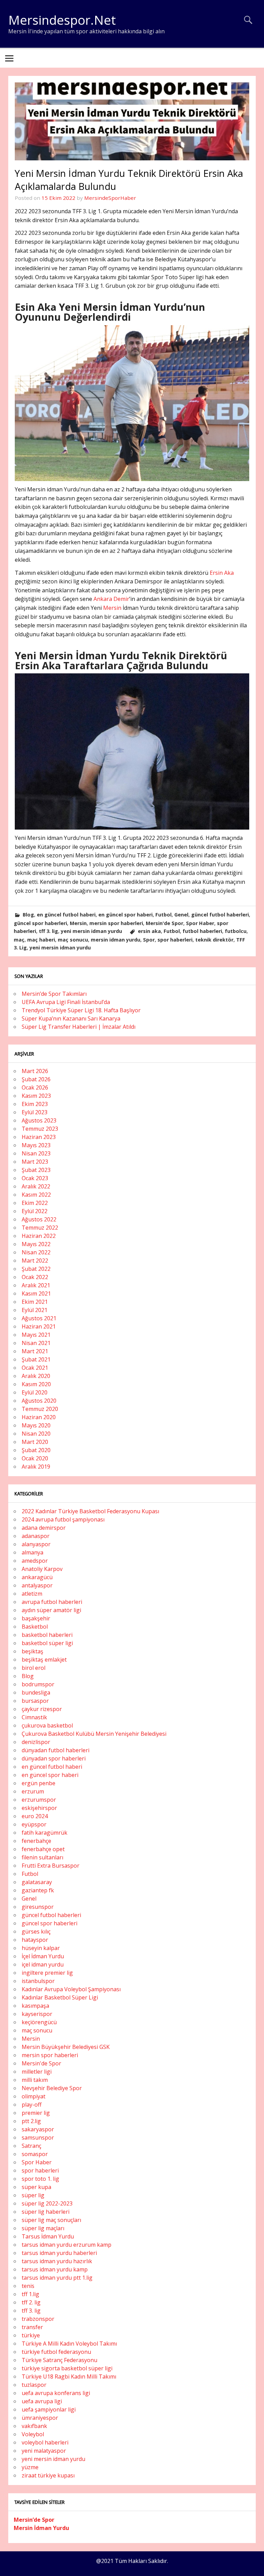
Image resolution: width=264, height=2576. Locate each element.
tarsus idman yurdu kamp (55, 2269)
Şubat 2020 (36, 1450)
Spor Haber (200, 923)
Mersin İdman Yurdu (41, 2528)
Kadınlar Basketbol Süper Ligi (60, 1997)
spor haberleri (175, 940)
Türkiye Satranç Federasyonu (59, 2360)
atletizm (32, 1594)
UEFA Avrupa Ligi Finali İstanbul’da (66, 1002)
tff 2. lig (31, 2302)
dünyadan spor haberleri (54, 1758)
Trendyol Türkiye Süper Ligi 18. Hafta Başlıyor (81, 1010)
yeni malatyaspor (44, 2451)
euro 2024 (35, 1816)
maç (19, 940)
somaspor (35, 2154)
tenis (28, 2286)
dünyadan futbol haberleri (56, 1750)
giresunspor (38, 1907)
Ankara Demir (111, 599)
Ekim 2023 (35, 1104)
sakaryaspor (38, 2129)
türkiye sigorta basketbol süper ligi (67, 2368)
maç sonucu (73, 940)
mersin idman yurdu (115, 940)
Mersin (112, 608)
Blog (28, 915)
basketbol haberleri (47, 1635)
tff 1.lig (30, 2294)
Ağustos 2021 (39, 1318)
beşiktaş (32, 1651)
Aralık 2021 (36, 1285)
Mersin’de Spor (34, 2520)
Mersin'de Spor (164, 923)
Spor (149, 940)
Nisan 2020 (36, 1434)
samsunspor (38, 2138)
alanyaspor (36, 1544)
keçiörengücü (39, 2022)
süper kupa (36, 2187)
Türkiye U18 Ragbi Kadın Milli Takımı (69, 2376)
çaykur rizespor (42, 1709)
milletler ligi (37, 2072)
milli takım (35, 2080)
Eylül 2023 (35, 1112)
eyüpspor (34, 1824)
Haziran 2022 (39, 1236)
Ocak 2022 (35, 1277)
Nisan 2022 (36, 1252)
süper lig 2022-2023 (47, 2203)
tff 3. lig (48, 931)
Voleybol (33, 2434)
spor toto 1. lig (40, 2179)
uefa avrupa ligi (42, 2401)
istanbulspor (38, 1981)
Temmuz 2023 (40, 1129)
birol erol (34, 1668)
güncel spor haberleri (40, 923)
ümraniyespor (40, 2418)
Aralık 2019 (36, 1467)
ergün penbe (38, 1783)
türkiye (31, 2335)
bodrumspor (38, 1684)
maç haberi (41, 940)
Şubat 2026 (36, 1079)
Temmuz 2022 (40, 1228)
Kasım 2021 (36, 1293)
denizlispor (36, 1742)
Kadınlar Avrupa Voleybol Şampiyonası (71, 1989)
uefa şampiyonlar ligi (49, 2409)
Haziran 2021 (39, 1326)
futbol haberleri (202, 931)
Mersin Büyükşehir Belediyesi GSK (66, 2047)
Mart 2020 (35, 1442)
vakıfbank (34, 2426)
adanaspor (36, 1536)
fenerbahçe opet (43, 1849)
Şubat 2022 (36, 1269)
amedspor (35, 1561)
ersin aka (149, 931)
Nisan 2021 (36, 1343)
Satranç (31, 2146)
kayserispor (37, 2014)
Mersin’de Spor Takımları (54, 994)
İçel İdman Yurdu (43, 1956)
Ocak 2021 (35, 1368)
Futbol (163, 915)
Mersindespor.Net (62, 20)
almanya (32, 1552)
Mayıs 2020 (36, 1425)
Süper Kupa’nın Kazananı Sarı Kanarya (71, 1018)
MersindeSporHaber (110, 198)
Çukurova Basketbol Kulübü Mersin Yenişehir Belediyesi (94, 1734)
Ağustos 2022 (39, 1219)
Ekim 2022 (35, 1203)
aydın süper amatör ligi (51, 1610)
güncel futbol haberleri (220, 915)
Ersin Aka (222, 573)
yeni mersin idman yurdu (91, 931)
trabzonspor (38, 2319)
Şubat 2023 (36, 1170)
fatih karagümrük (45, 1833)
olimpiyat (34, 2096)
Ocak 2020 (35, 1458)
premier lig (36, 2113)
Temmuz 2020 (40, 1409)
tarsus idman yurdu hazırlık (57, 2261)
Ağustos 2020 (39, 1401)
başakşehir (36, 1618)
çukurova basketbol (47, 1725)
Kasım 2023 (36, 1096)
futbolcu (236, 931)
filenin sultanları (42, 1857)
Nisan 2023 (36, 1153)
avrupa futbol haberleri (52, 1602)
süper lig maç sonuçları (51, 2220)
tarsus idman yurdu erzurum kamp (67, 2245)
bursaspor (35, 1701)
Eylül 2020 (35, 1392)
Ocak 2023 (35, 1178)
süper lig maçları (43, 2228)
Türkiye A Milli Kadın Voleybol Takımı (69, 2344)
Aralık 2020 (36, 1376)
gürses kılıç (36, 1931)
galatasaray (37, 1882)
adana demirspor (44, 1528)
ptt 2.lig (31, 2121)
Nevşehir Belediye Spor (52, 2088)
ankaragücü (37, 1577)
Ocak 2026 (35, 1087)
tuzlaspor (34, 2385)
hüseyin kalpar (41, 1948)
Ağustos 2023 (39, 1120)
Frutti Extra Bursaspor (51, 1866)
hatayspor (35, 1940)
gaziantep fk (38, 1890)
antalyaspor (37, 1585)
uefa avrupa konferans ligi (56, 2393)
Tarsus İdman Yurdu (48, 2236)
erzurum (33, 1791)
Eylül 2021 (35, 1310)
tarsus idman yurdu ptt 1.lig (57, 2278)
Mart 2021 (35, 1351)
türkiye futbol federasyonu (56, 2352)
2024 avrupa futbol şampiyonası (63, 1519)
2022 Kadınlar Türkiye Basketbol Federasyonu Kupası (90, 1511)
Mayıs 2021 (36, 1335)
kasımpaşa (35, 2006)
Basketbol (35, 1627)
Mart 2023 (35, 1162)
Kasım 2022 (36, 1195)
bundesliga (36, 1692)
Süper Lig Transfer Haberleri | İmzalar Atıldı (79, 1027)
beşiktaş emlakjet (44, 1660)
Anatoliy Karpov (42, 1569)
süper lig (33, 2195)
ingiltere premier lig (47, 1973)
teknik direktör (214, 940)
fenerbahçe (36, 1841)
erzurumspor (39, 1800)
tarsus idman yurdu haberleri (59, 2253)
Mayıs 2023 (36, 1145)
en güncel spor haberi (125, 915)
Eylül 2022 (35, 1211)
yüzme (30, 2467)
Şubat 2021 (36, 1359)
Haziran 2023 (39, 1137)
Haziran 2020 (39, 1417)
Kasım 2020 (36, 1384)
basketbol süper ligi (47, 1643)
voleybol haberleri (45, 2442)
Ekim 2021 (35, 1302)
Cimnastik (34, 1717)
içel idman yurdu (43, 1964)
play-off (32, 2105)
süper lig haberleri (46, 2212)
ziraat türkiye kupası (48, 2475)
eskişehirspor (39, 1808)
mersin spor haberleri (116, 923)
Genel (181, 915)
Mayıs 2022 (36, 1244)
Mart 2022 (35, 1261)
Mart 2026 (35, 1071)
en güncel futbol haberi (66, 915)
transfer (32, 2327)
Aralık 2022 (36, 1186)
